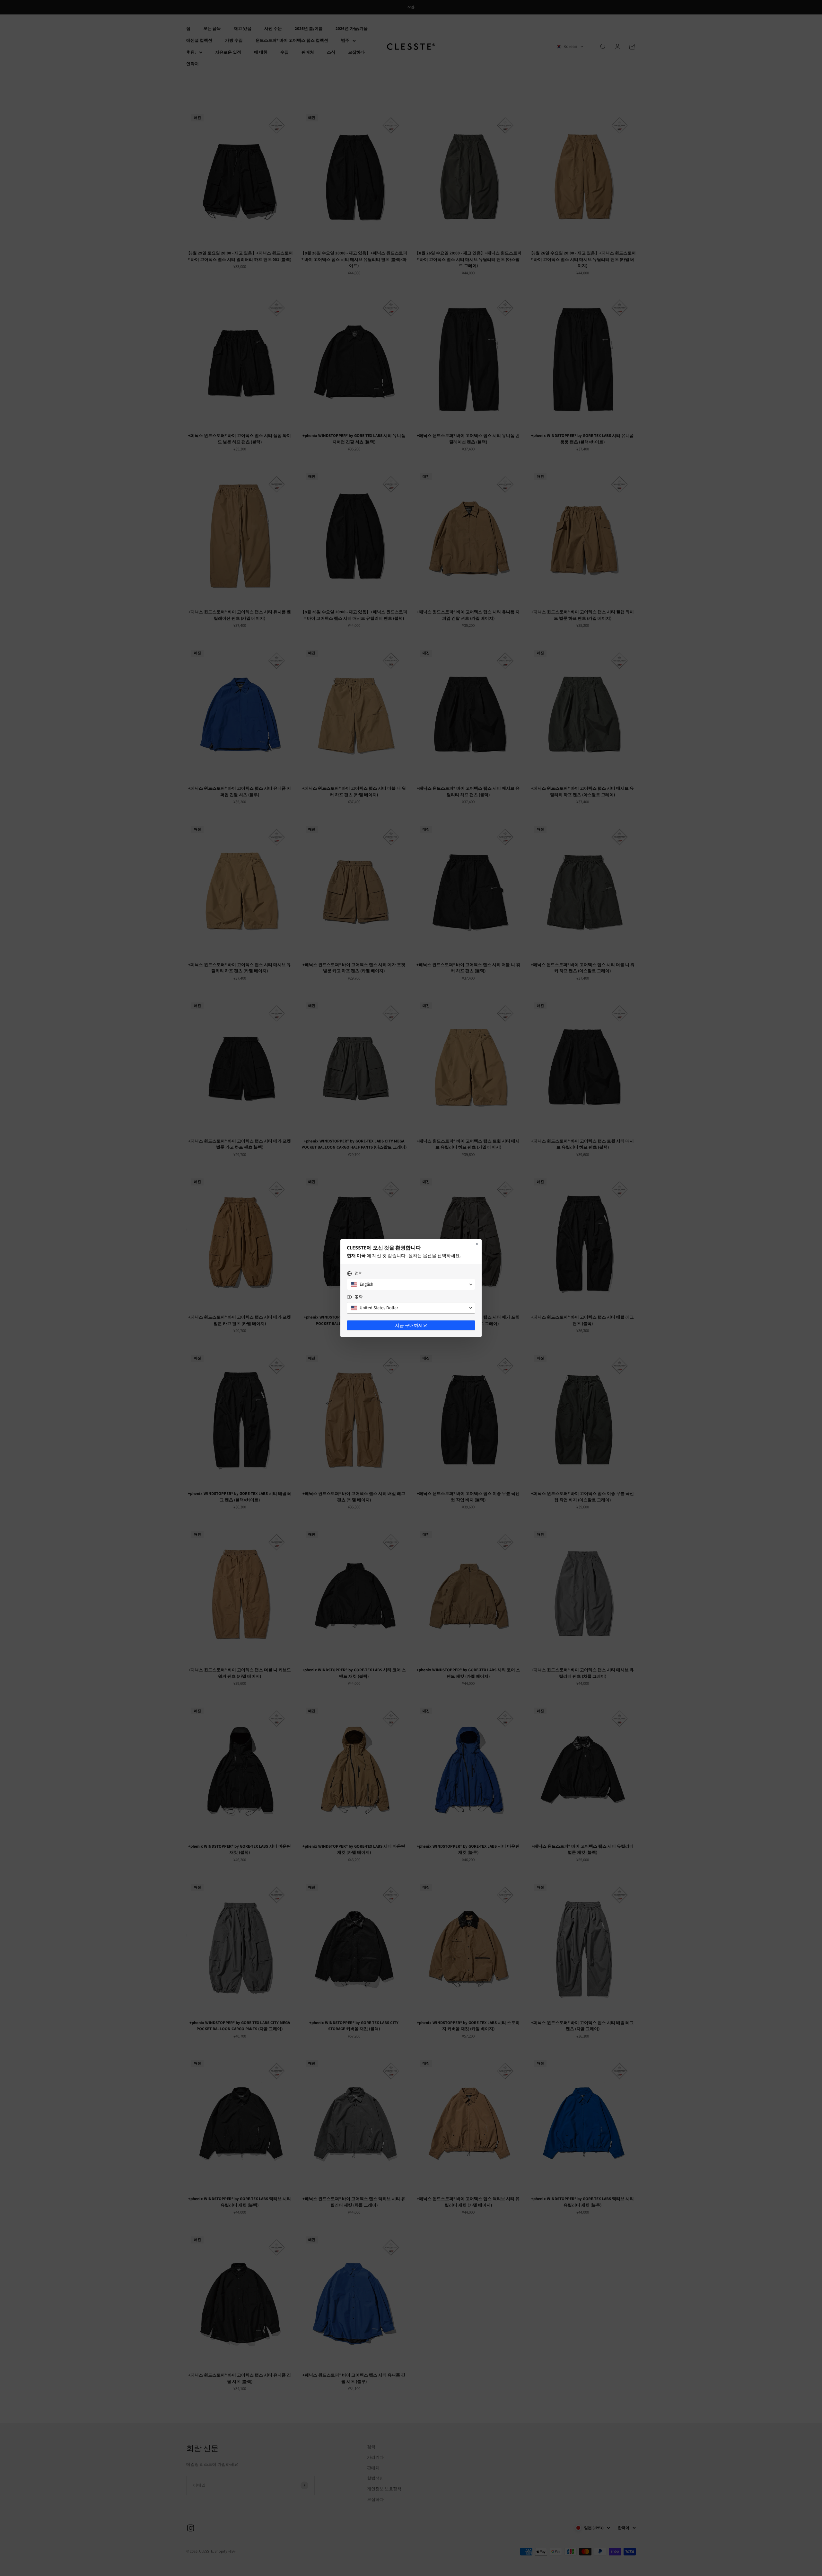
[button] (411, 1284)
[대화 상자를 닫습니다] (477, 1244)
